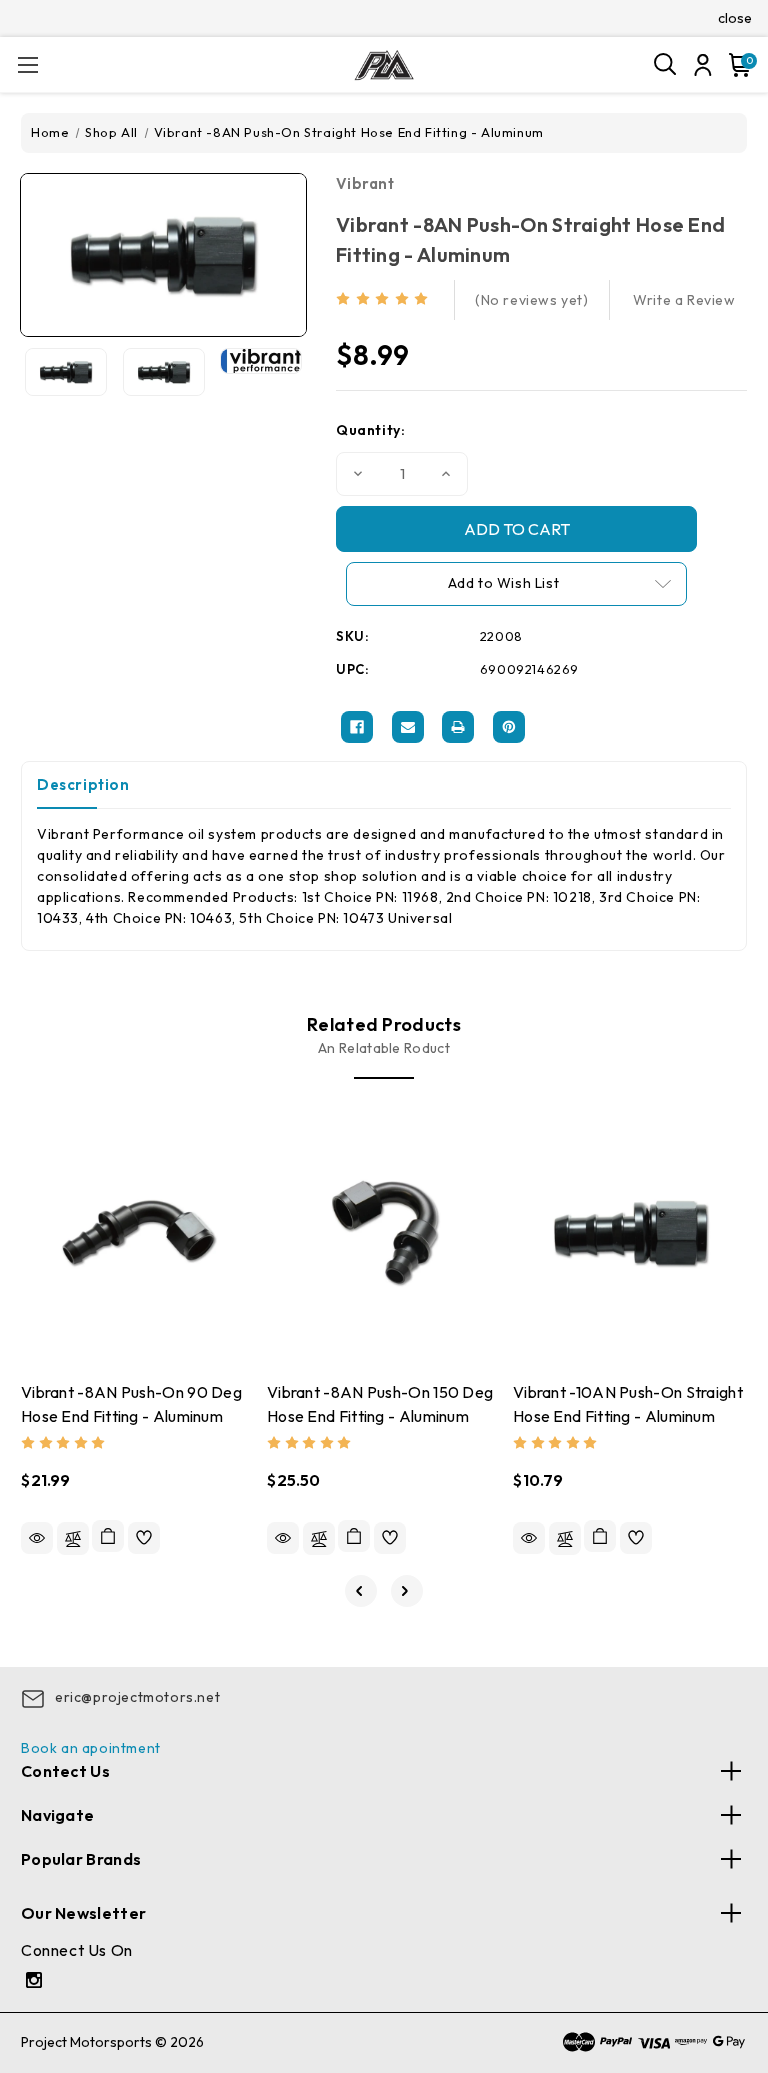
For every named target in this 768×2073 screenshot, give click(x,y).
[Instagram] (36, 1982)
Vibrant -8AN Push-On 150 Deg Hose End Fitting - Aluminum (380, 1404)
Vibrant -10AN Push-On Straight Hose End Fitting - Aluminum (628, 1404)
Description (83, 784)
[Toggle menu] (27, 64)
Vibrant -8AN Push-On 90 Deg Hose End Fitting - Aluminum (131, 1404)
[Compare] (73, 1538)
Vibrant (365, 183)
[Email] (408, 727)
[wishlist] (144, 1538)
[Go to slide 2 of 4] (407, 1591)
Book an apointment (91, 1748)
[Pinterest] (509, 727)
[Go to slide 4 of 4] (361, 1591)
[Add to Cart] (108, 1536)
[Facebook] (357, 727)
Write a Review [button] (684, 300)
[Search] (666, 65)
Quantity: (370, 430)
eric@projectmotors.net (137, 1697)
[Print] (458, 727)
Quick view (37, 1538)
